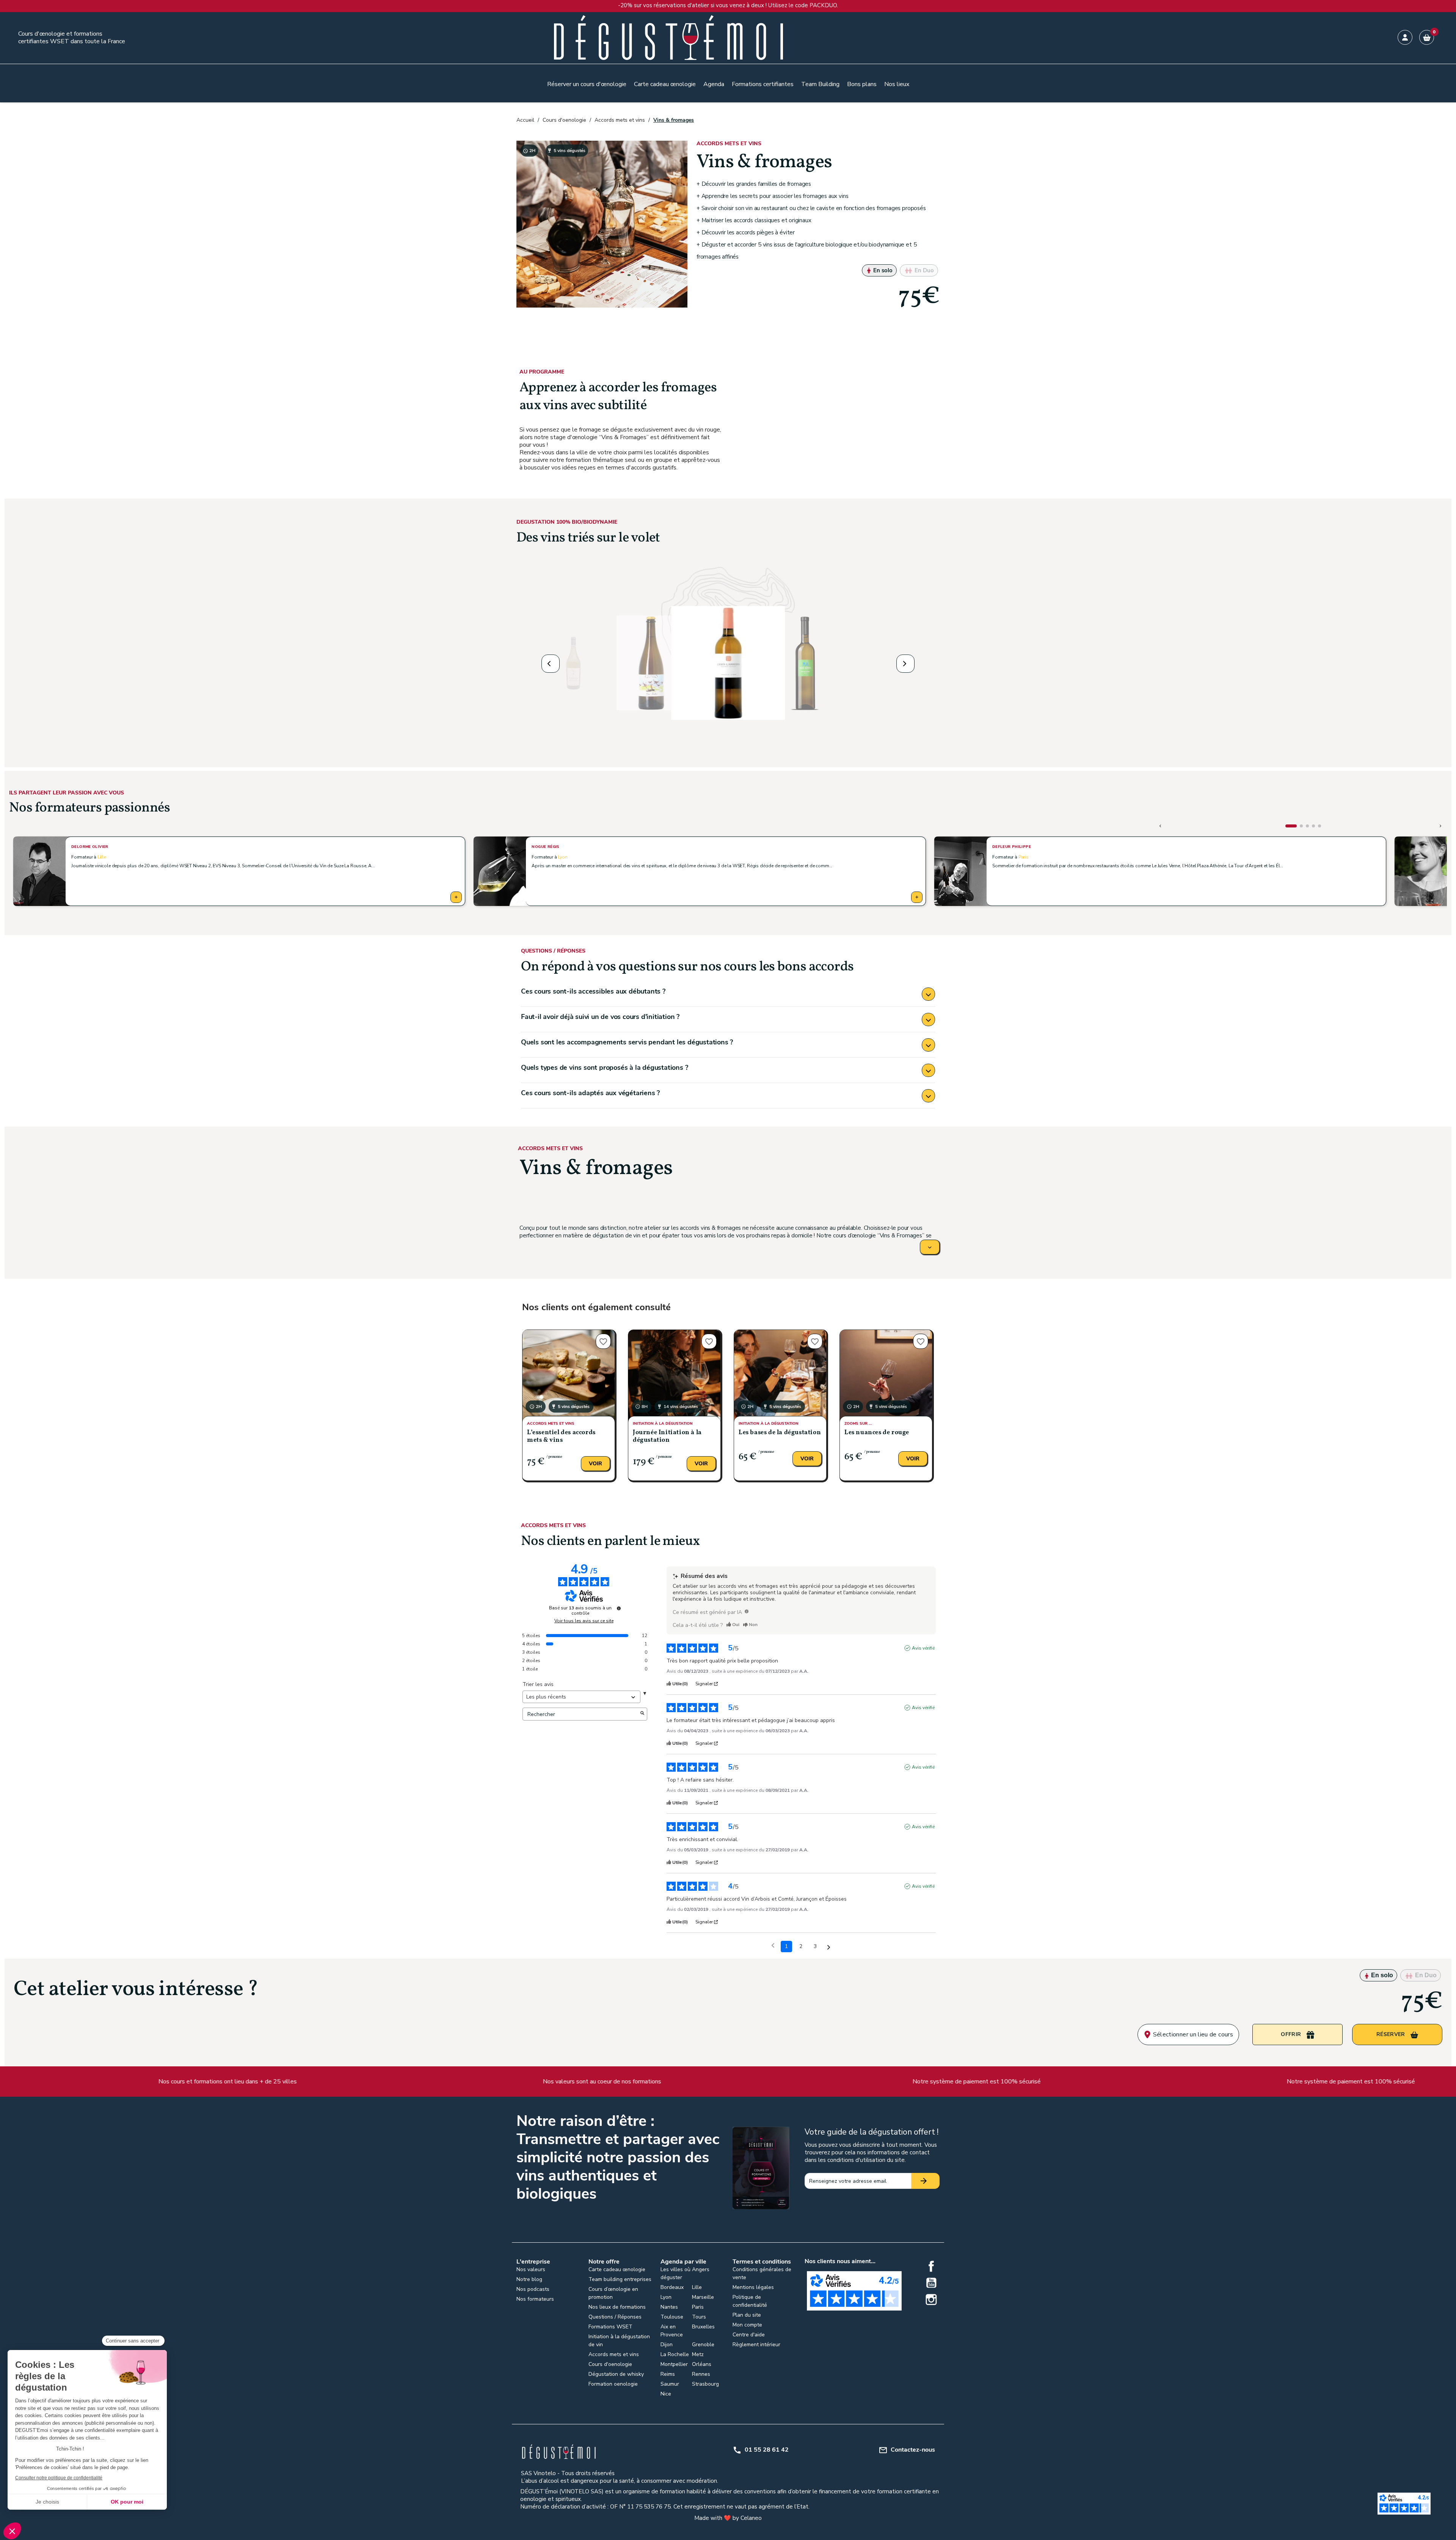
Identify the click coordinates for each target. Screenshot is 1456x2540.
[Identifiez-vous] (1405, 37)
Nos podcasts (533, 2289)
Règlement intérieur (756, 2345)
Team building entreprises (620, 2279)
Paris (1024, 857)
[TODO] (747, 1611)
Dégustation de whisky (616, 2374)
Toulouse (672, 2317)
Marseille (703, 2297)
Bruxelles (703, 2327)
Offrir (732, 327)
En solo (882, 270)
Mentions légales (753, 2287)
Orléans (702, 2364)
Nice (666, 2394)
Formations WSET (610, 2327)
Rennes (701, 2374)
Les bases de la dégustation (780, 1433)
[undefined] (619, 1608)
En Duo (923, 270)
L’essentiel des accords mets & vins (561, 1436)
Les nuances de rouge (877, 1433)
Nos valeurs (531, 2269)
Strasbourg (705, 2384)
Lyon (562, 857)
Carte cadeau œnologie (617, 2269)
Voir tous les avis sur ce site (584, 1621)
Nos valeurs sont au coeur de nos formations (264, 2082)
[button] (551, 664)
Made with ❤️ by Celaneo (728, 2518)
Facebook (931, 2266)
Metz (698, 2354)
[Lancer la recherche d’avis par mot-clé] (642, 1714)
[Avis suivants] (829, 1947)
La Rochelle (675, 2354)
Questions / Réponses (615, 2317)
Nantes (669, 2307)
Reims (668, 2374)
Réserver (832, 327)
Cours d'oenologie (610, 2364)
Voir (595, 1464)
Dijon (667, 2345)
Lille (102, 857)
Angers (701, 2269)
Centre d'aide (749, 2335)
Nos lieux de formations (617, 2307)
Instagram (931, 2300)
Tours (699, 2317)
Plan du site (747, 2315)
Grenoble (703, 2345)
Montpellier (674, 2364)
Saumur (670, 2384)
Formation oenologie (613, 2384)
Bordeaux (672, 2287)
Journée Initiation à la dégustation (667, 1436)
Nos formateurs (535, 2299)
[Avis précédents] (773, 1946)
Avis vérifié (923, 1648)
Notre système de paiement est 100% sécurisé (638, 2082)
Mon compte (747, 2325)
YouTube (931, 2283)
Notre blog (529, 2279)
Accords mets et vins (614, 2354)
